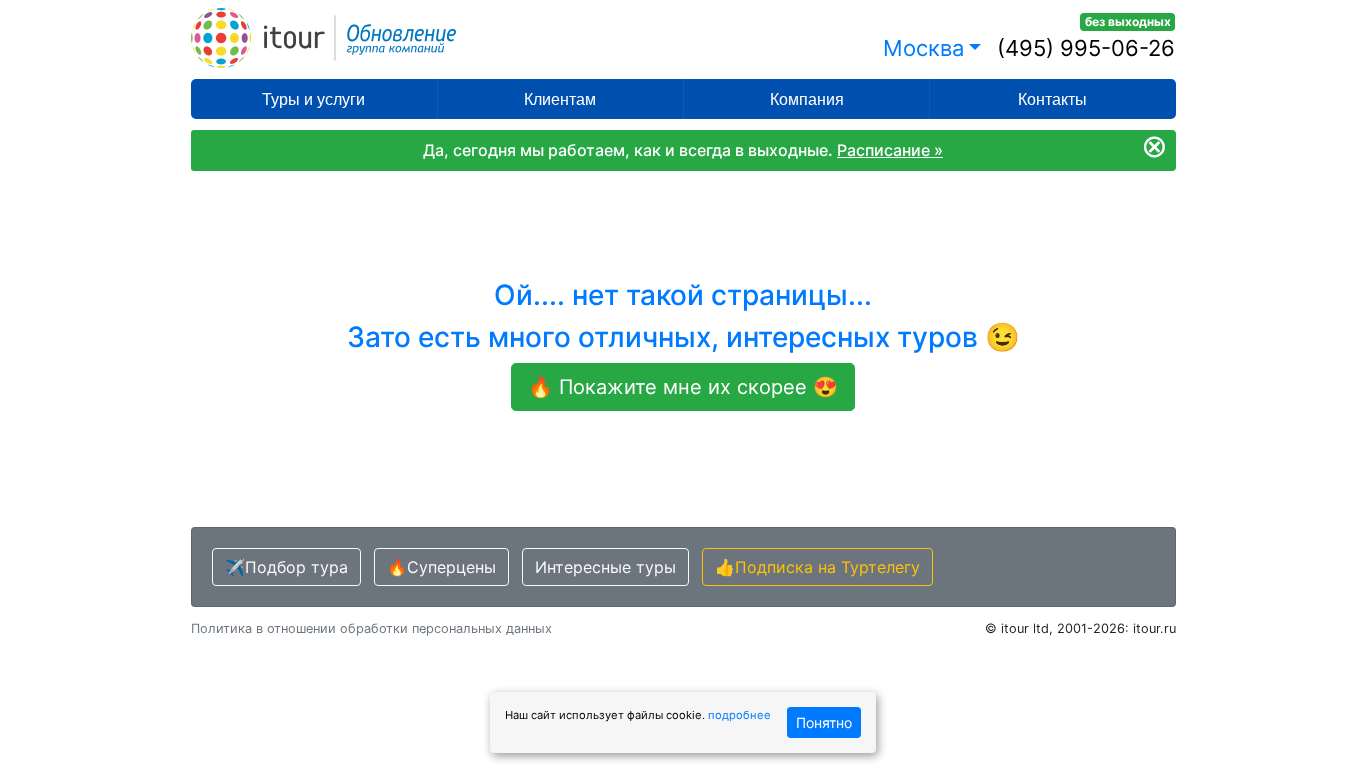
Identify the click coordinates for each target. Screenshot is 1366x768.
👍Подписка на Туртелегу (817, 567)
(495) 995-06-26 (1086, 48)
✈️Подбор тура (286, 567)
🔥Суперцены (441, 567)
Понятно (824, 722)
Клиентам (560, 99)
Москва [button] (923, 48)
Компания (807, 99)
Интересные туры (605, 567)
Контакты (1052, 99)
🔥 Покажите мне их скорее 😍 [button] (683, 387)
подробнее (739, 715)
